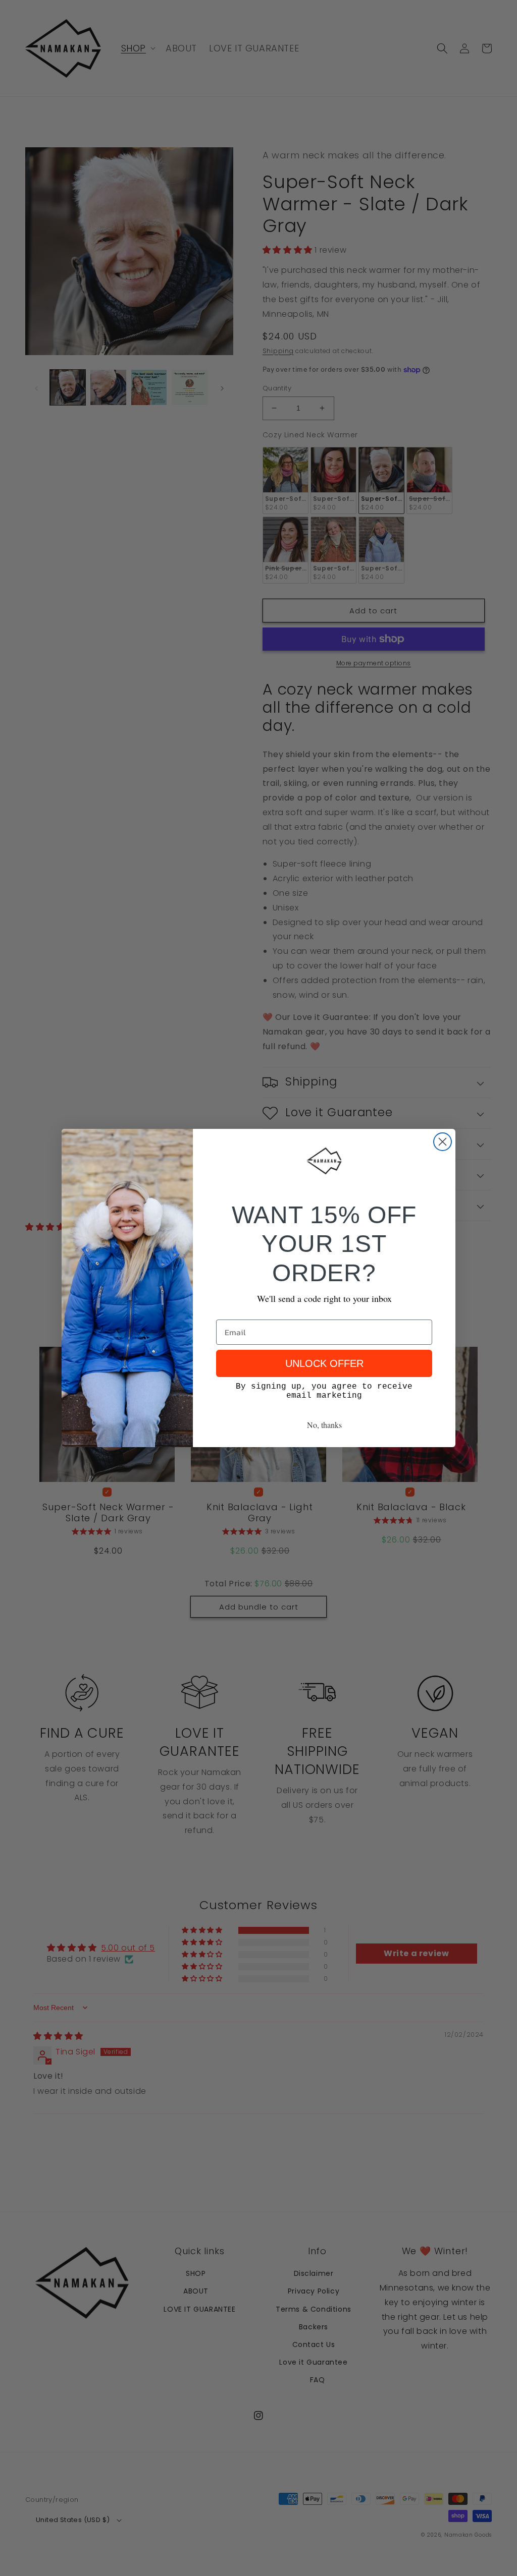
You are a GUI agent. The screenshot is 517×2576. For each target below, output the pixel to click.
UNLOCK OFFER (324, 1363)
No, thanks (324, 1425)
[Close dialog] (443, 1142)
